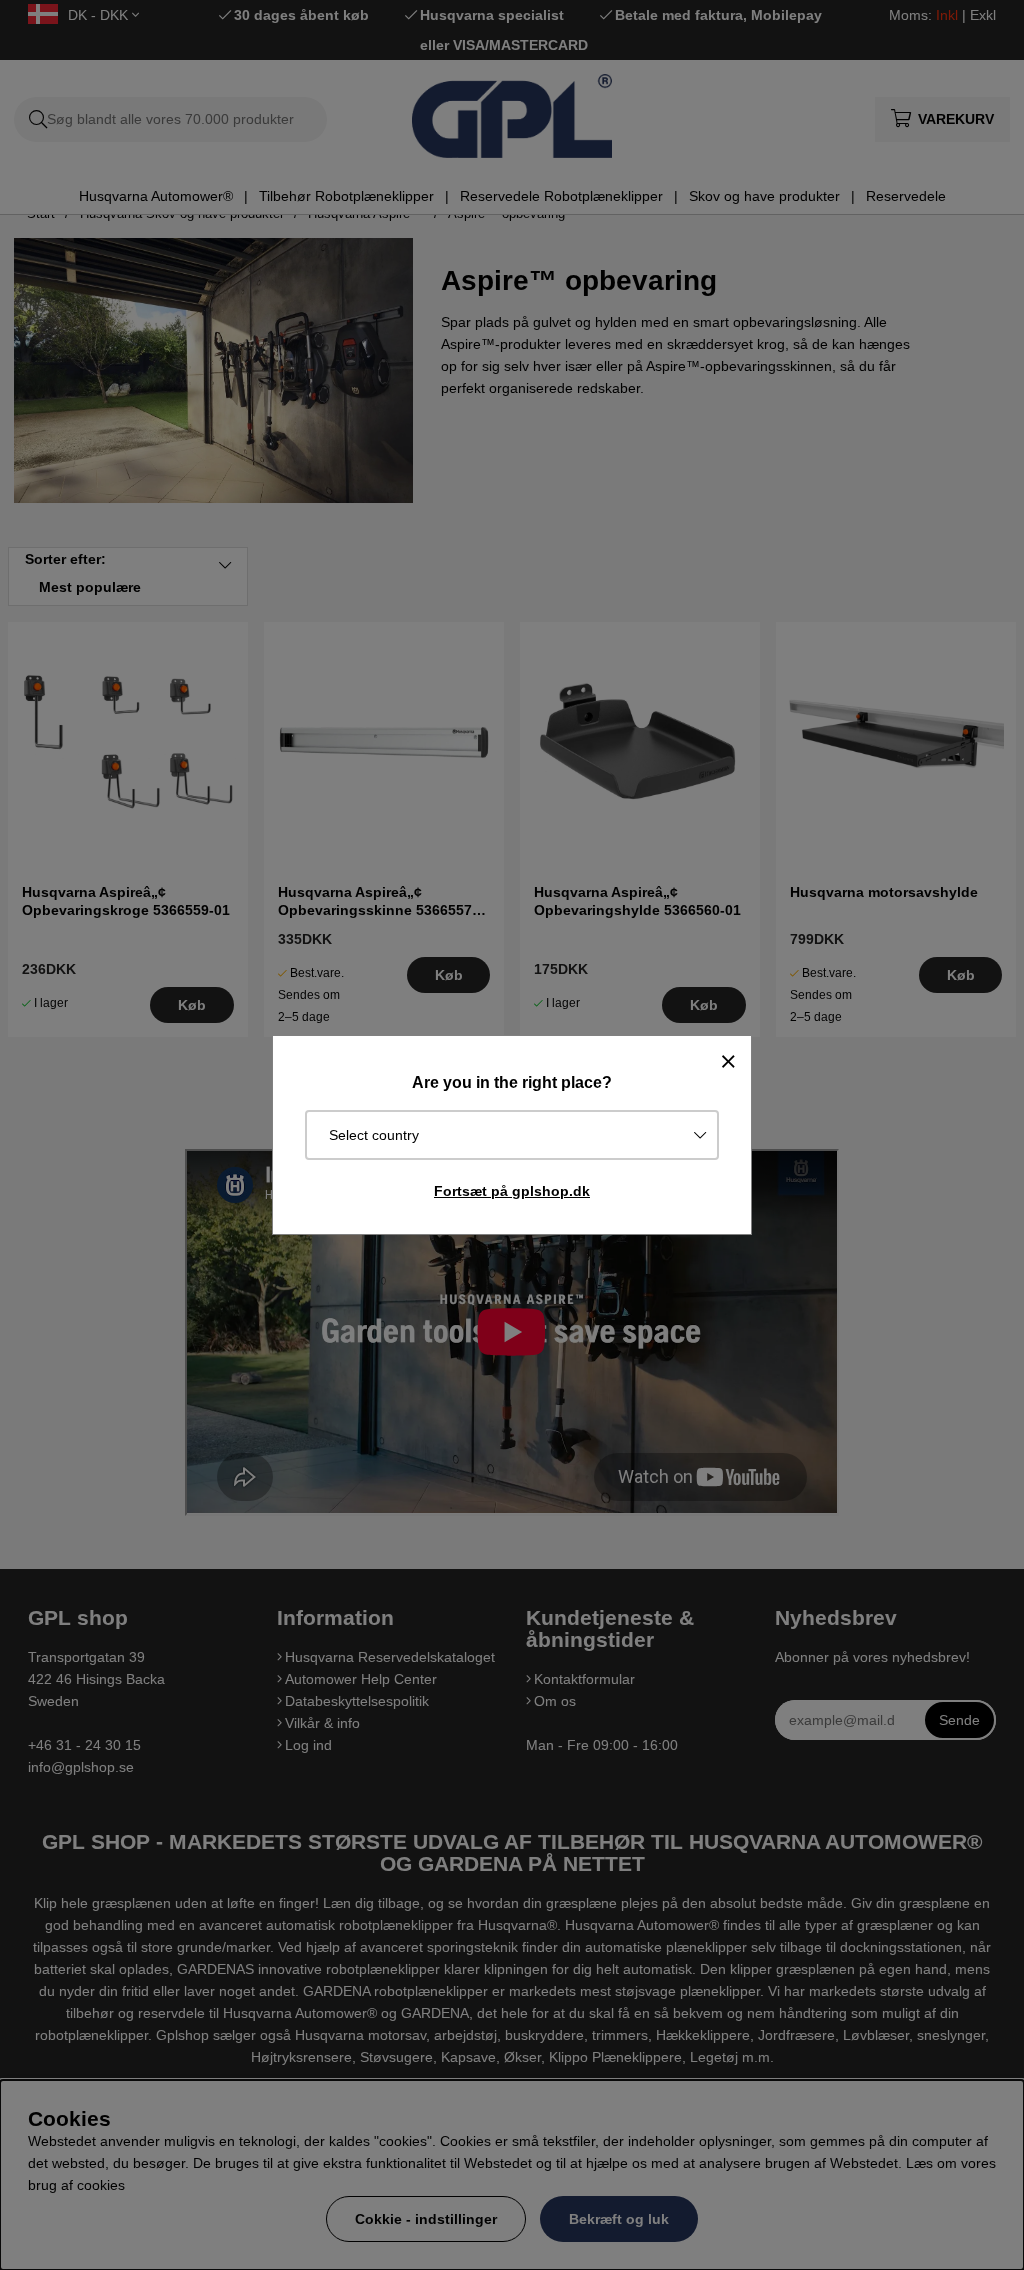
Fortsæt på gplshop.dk (512, 1191)
